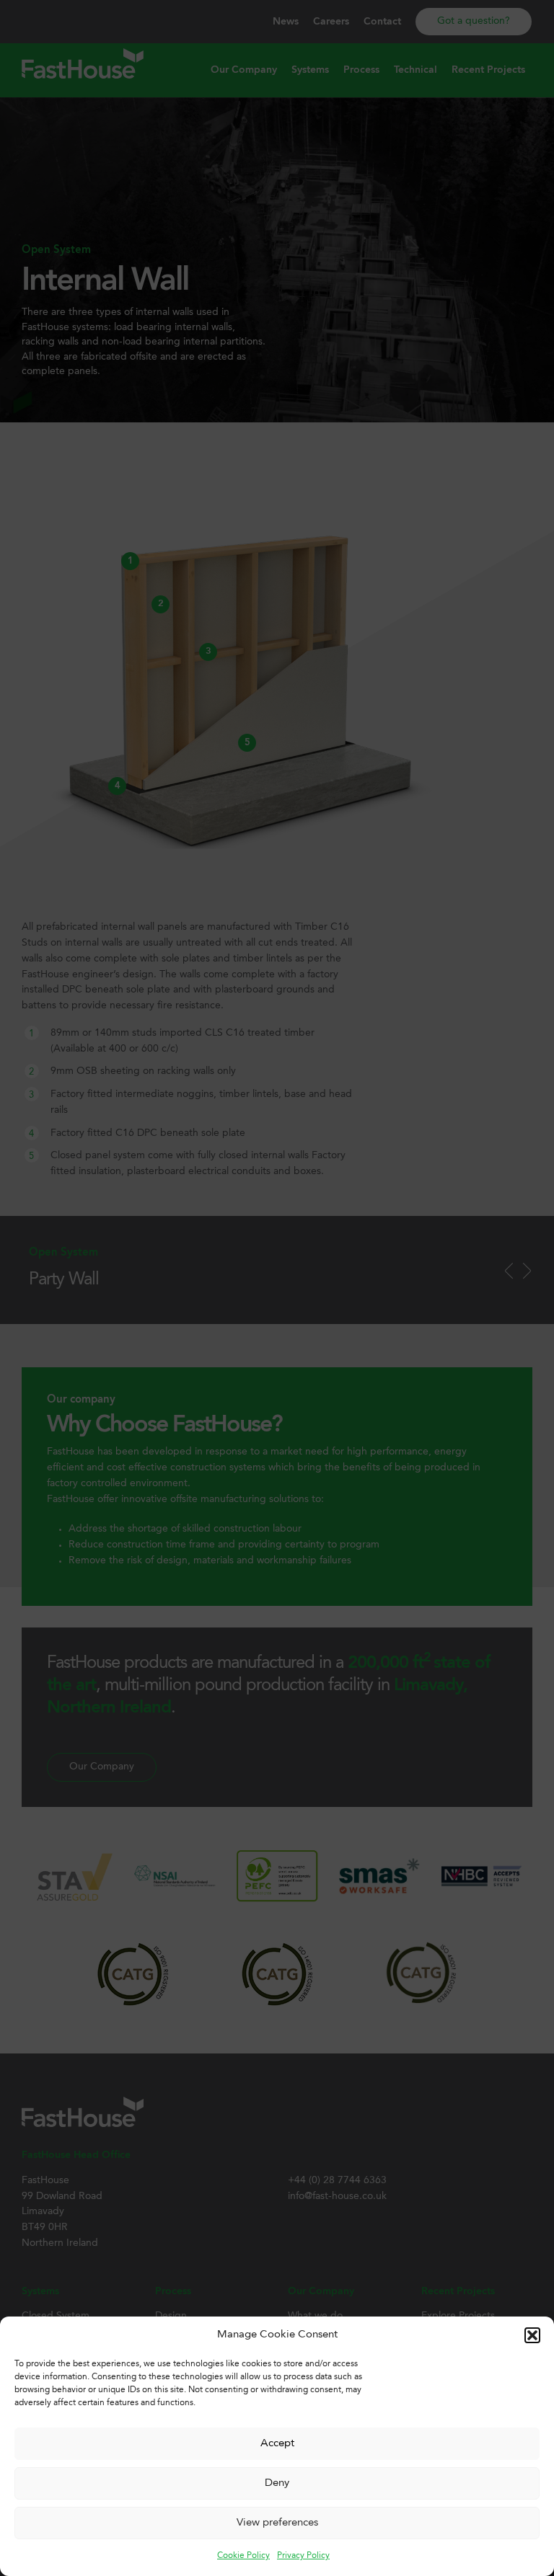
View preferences (277, 2523)
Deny (277, 2483)
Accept (277, 2444)
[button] (532, 2335)
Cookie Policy (243, 2556)
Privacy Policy (303, 2556)
